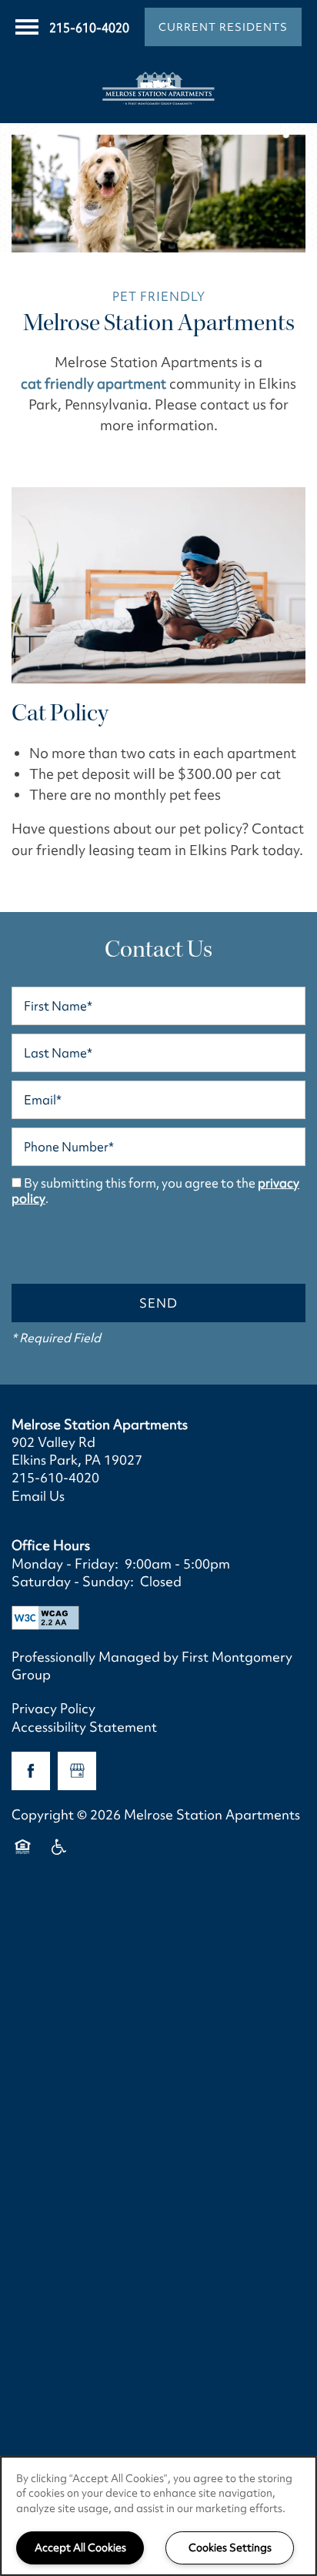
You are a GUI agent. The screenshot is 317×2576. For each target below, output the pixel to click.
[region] (158, 2516)
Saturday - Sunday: (73, 1581)
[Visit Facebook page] (31, 1771)
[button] (223, 27)
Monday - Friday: (65, 1564)
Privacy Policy (53, 1708)
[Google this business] (77, 1771)
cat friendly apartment (93, 384)
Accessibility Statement (84, 1727)
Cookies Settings (230, 2548)
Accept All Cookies (80, 2548)
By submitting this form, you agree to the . (155, 1191)
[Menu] (27, 27)
